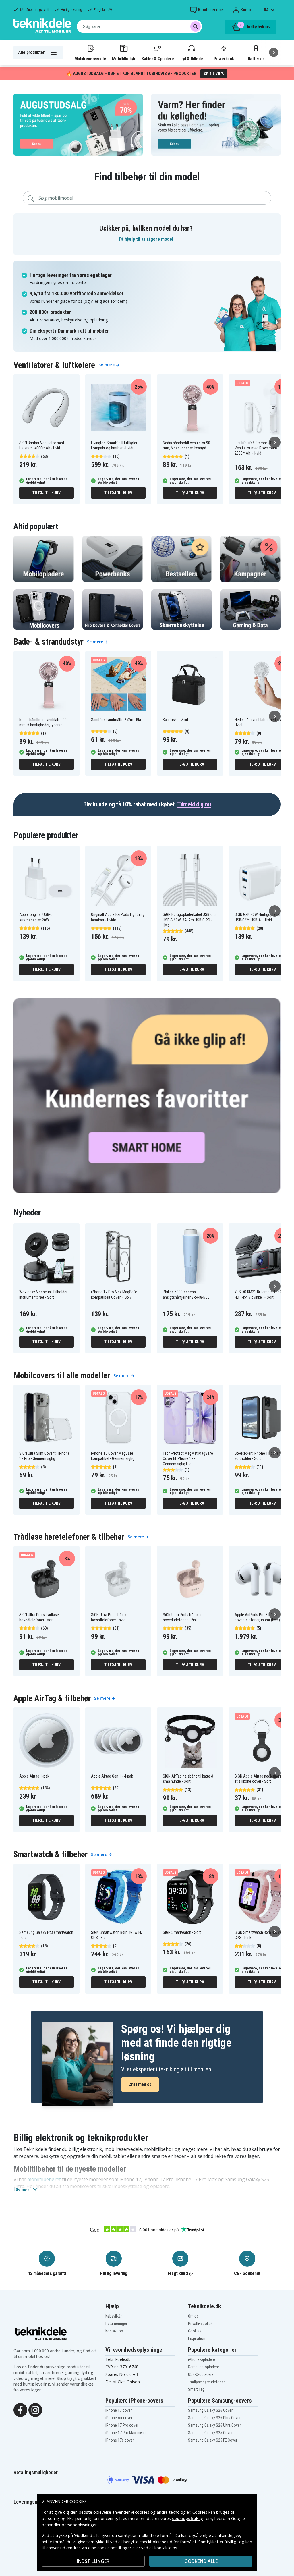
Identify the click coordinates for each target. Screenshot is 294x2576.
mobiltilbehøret (44, 2179)
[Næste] (274, 52)
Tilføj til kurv (46, 493)
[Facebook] (20, 2409)
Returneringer (116, 2324)
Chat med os (140, 2084)
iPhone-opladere (202, 2359)
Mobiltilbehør (124, 59)
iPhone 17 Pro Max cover (126, 2433)
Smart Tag (196, 2389)
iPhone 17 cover (119, 2410)
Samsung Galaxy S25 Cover (210, 2433)
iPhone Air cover (119, 2418)
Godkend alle (201, 2561)
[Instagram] (35, 2409)
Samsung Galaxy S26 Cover (210, 2410)
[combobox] (139, 26)
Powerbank (224, 59)
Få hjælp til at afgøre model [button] (146, 239)
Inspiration (197, 2338)
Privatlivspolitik (200, 2324)
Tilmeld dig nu (194, 804)
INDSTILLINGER (93, 2561)
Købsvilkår (114, 2316)
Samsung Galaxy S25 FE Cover (213, 2440)
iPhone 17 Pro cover (122, 2425)
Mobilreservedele (90, 59)
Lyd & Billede (192, 59)
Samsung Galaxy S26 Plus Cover (214, 2418)
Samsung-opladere (204, 2367)
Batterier (256, 59)
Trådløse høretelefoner (206, 2382)
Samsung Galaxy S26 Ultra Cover (214, 2425)
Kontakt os (114, 2331)
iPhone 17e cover (120, 2440)
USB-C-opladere (201, 2374)
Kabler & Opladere (158, 59)
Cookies (195, 2331)
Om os (193, 2316)
